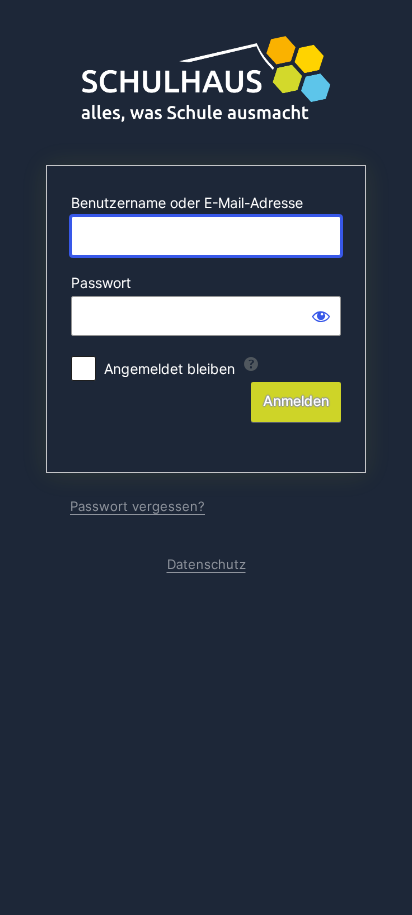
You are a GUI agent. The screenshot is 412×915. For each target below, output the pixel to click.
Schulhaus (206, 81)
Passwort (101, 282)
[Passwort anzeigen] (321, 316)
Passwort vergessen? (137, 506)
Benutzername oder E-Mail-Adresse (187, 202)
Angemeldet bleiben (169, 368)
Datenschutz (206, 564)
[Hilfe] (251, 364)
